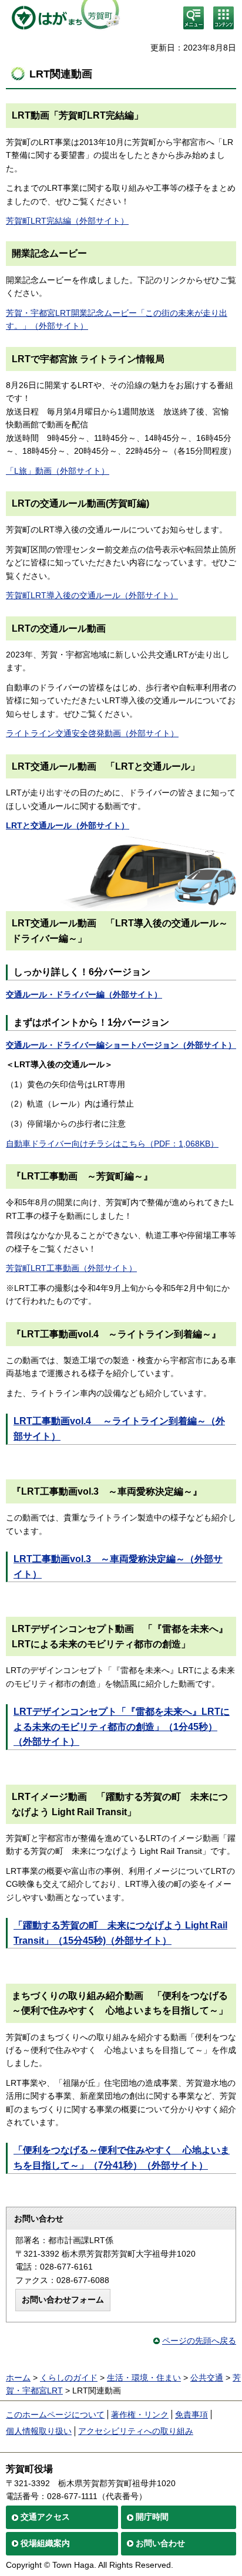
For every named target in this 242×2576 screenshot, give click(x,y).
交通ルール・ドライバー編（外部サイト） (84, 994)
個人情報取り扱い (39, 2431)
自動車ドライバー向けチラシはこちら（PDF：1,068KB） (112, 1144)
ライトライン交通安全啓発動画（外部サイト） (92, 733)
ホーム (18, 2378)
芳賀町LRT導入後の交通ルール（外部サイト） (92, 595)
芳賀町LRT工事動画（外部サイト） (71, 1268)
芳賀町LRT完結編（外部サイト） (67, 221)
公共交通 (207, 2378)
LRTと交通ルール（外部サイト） (68, 825)
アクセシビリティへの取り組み (136, 2431)
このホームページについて (55, 2415)
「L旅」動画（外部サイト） (58, 471)
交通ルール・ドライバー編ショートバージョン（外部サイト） (121, 1045)
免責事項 (191, 2415)
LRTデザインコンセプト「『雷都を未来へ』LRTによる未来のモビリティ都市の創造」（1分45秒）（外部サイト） (122, 1727)
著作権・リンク (140, 2415)
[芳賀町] (63, 18)
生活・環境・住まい (144, 2378)
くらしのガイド (69, 2378)
